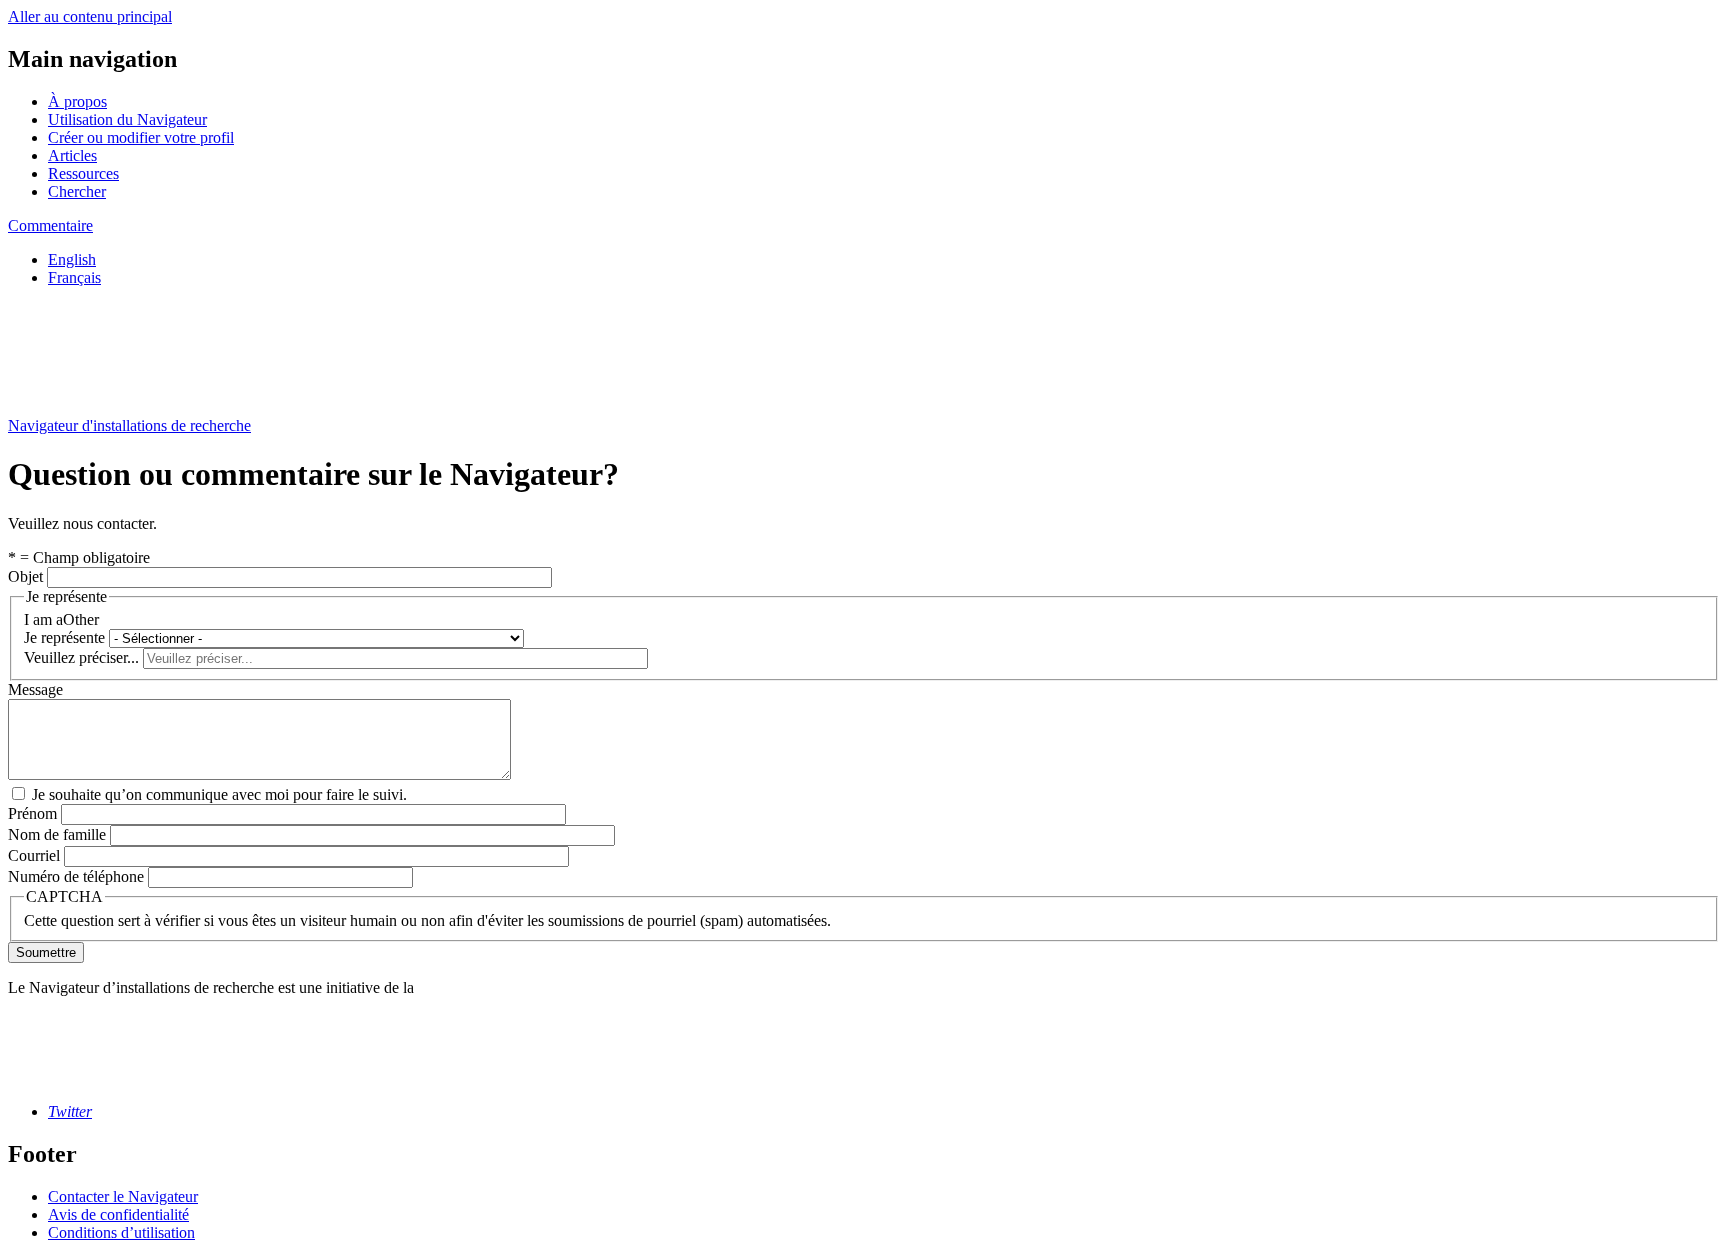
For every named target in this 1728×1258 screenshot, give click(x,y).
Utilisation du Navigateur (127, 119)
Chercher (77, 191)
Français (74, 277)
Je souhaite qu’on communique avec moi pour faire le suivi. (219, 794)
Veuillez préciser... (81, 657)
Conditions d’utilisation (121, 1232)
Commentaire (50, 225)
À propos (77, 101)
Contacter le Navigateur (123, 1196)
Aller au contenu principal (90, 16)
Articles (72, 155)
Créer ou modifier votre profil (141, 137)
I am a (43, 619)
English (72, 259)
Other (81, 619)
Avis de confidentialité (118, 1214)
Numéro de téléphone (76, 876)
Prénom (32, 813)
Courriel (34, 855)
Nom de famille (57, 834)
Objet (25, 576)
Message (35, 689)
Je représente (64, 637)
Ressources (83, 173)
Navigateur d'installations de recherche (129, 425)
